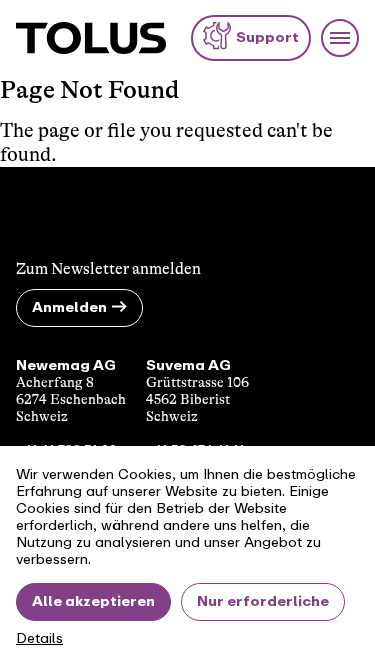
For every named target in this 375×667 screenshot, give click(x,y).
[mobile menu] (340, 38)
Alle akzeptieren (93, 601)
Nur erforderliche (263, 601)
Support (267, 37)
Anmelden (69, 307)
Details (39, 639)
